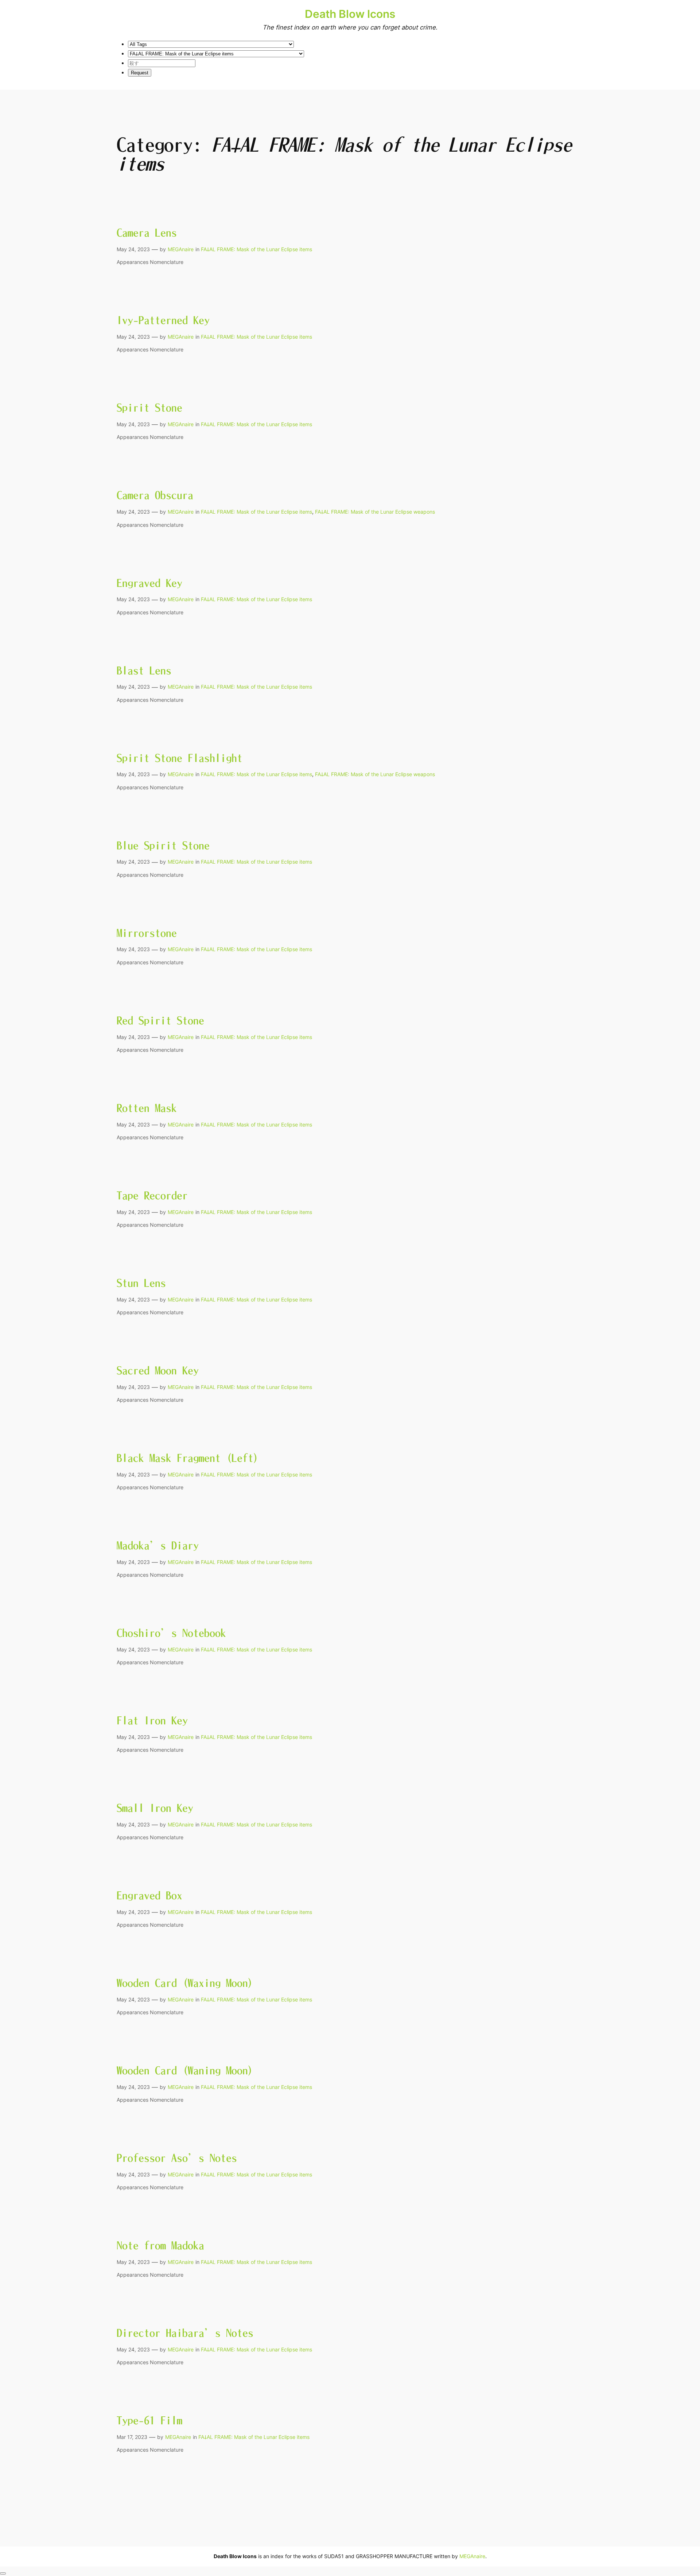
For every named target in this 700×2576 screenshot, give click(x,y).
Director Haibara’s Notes (185, 2333)
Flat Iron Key (152, 1720)
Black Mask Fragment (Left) (188, 1458)
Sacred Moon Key (158, 1370)
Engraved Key (149, 583)
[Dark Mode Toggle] (3, 2573)
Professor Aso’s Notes (177, 2158)
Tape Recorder (152, 1195)
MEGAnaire (181, 249)
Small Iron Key (155, 1808)
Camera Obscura (155, 495)
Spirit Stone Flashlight (180, 758)
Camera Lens (147, 233)
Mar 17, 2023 (132, 2437)
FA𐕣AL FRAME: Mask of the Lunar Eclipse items (256, 249)
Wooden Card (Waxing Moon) (185, 1983)
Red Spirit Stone (160, 1020)
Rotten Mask (147, 1108)
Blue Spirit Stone (163, 845)
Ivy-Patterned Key (163, 320)
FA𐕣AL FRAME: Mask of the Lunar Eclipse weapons (375, 512)
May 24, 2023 (133, 249)
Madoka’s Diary (158, 1545)
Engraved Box (149, 1895)
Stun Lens (141, 1283)
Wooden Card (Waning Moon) (185, 2070)
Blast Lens (144, 670)
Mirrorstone (147, 933)
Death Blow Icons (350, 14)
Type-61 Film (149, 2420)
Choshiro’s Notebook (171, 1633)
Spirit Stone (149, 408)
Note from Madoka (160, 2245)
